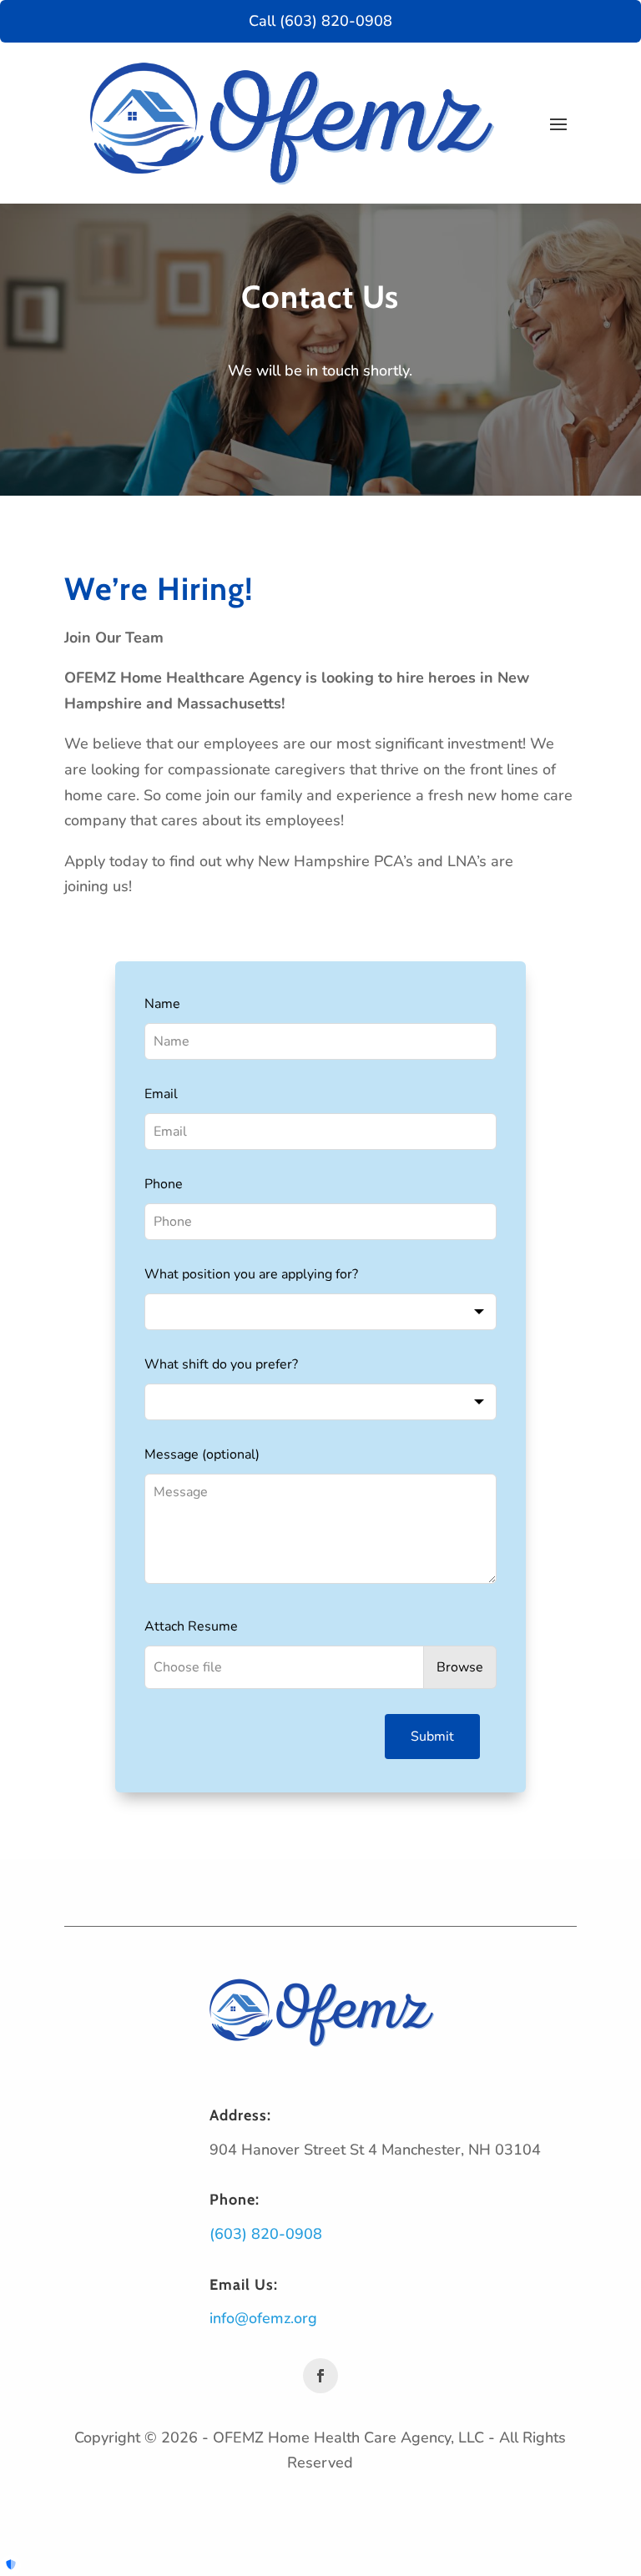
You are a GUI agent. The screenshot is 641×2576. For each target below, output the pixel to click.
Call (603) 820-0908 (320, 21)
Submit (432, 1737)
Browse (460, 1667)
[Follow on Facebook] (320, 2376)
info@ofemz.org (263, 2318)
